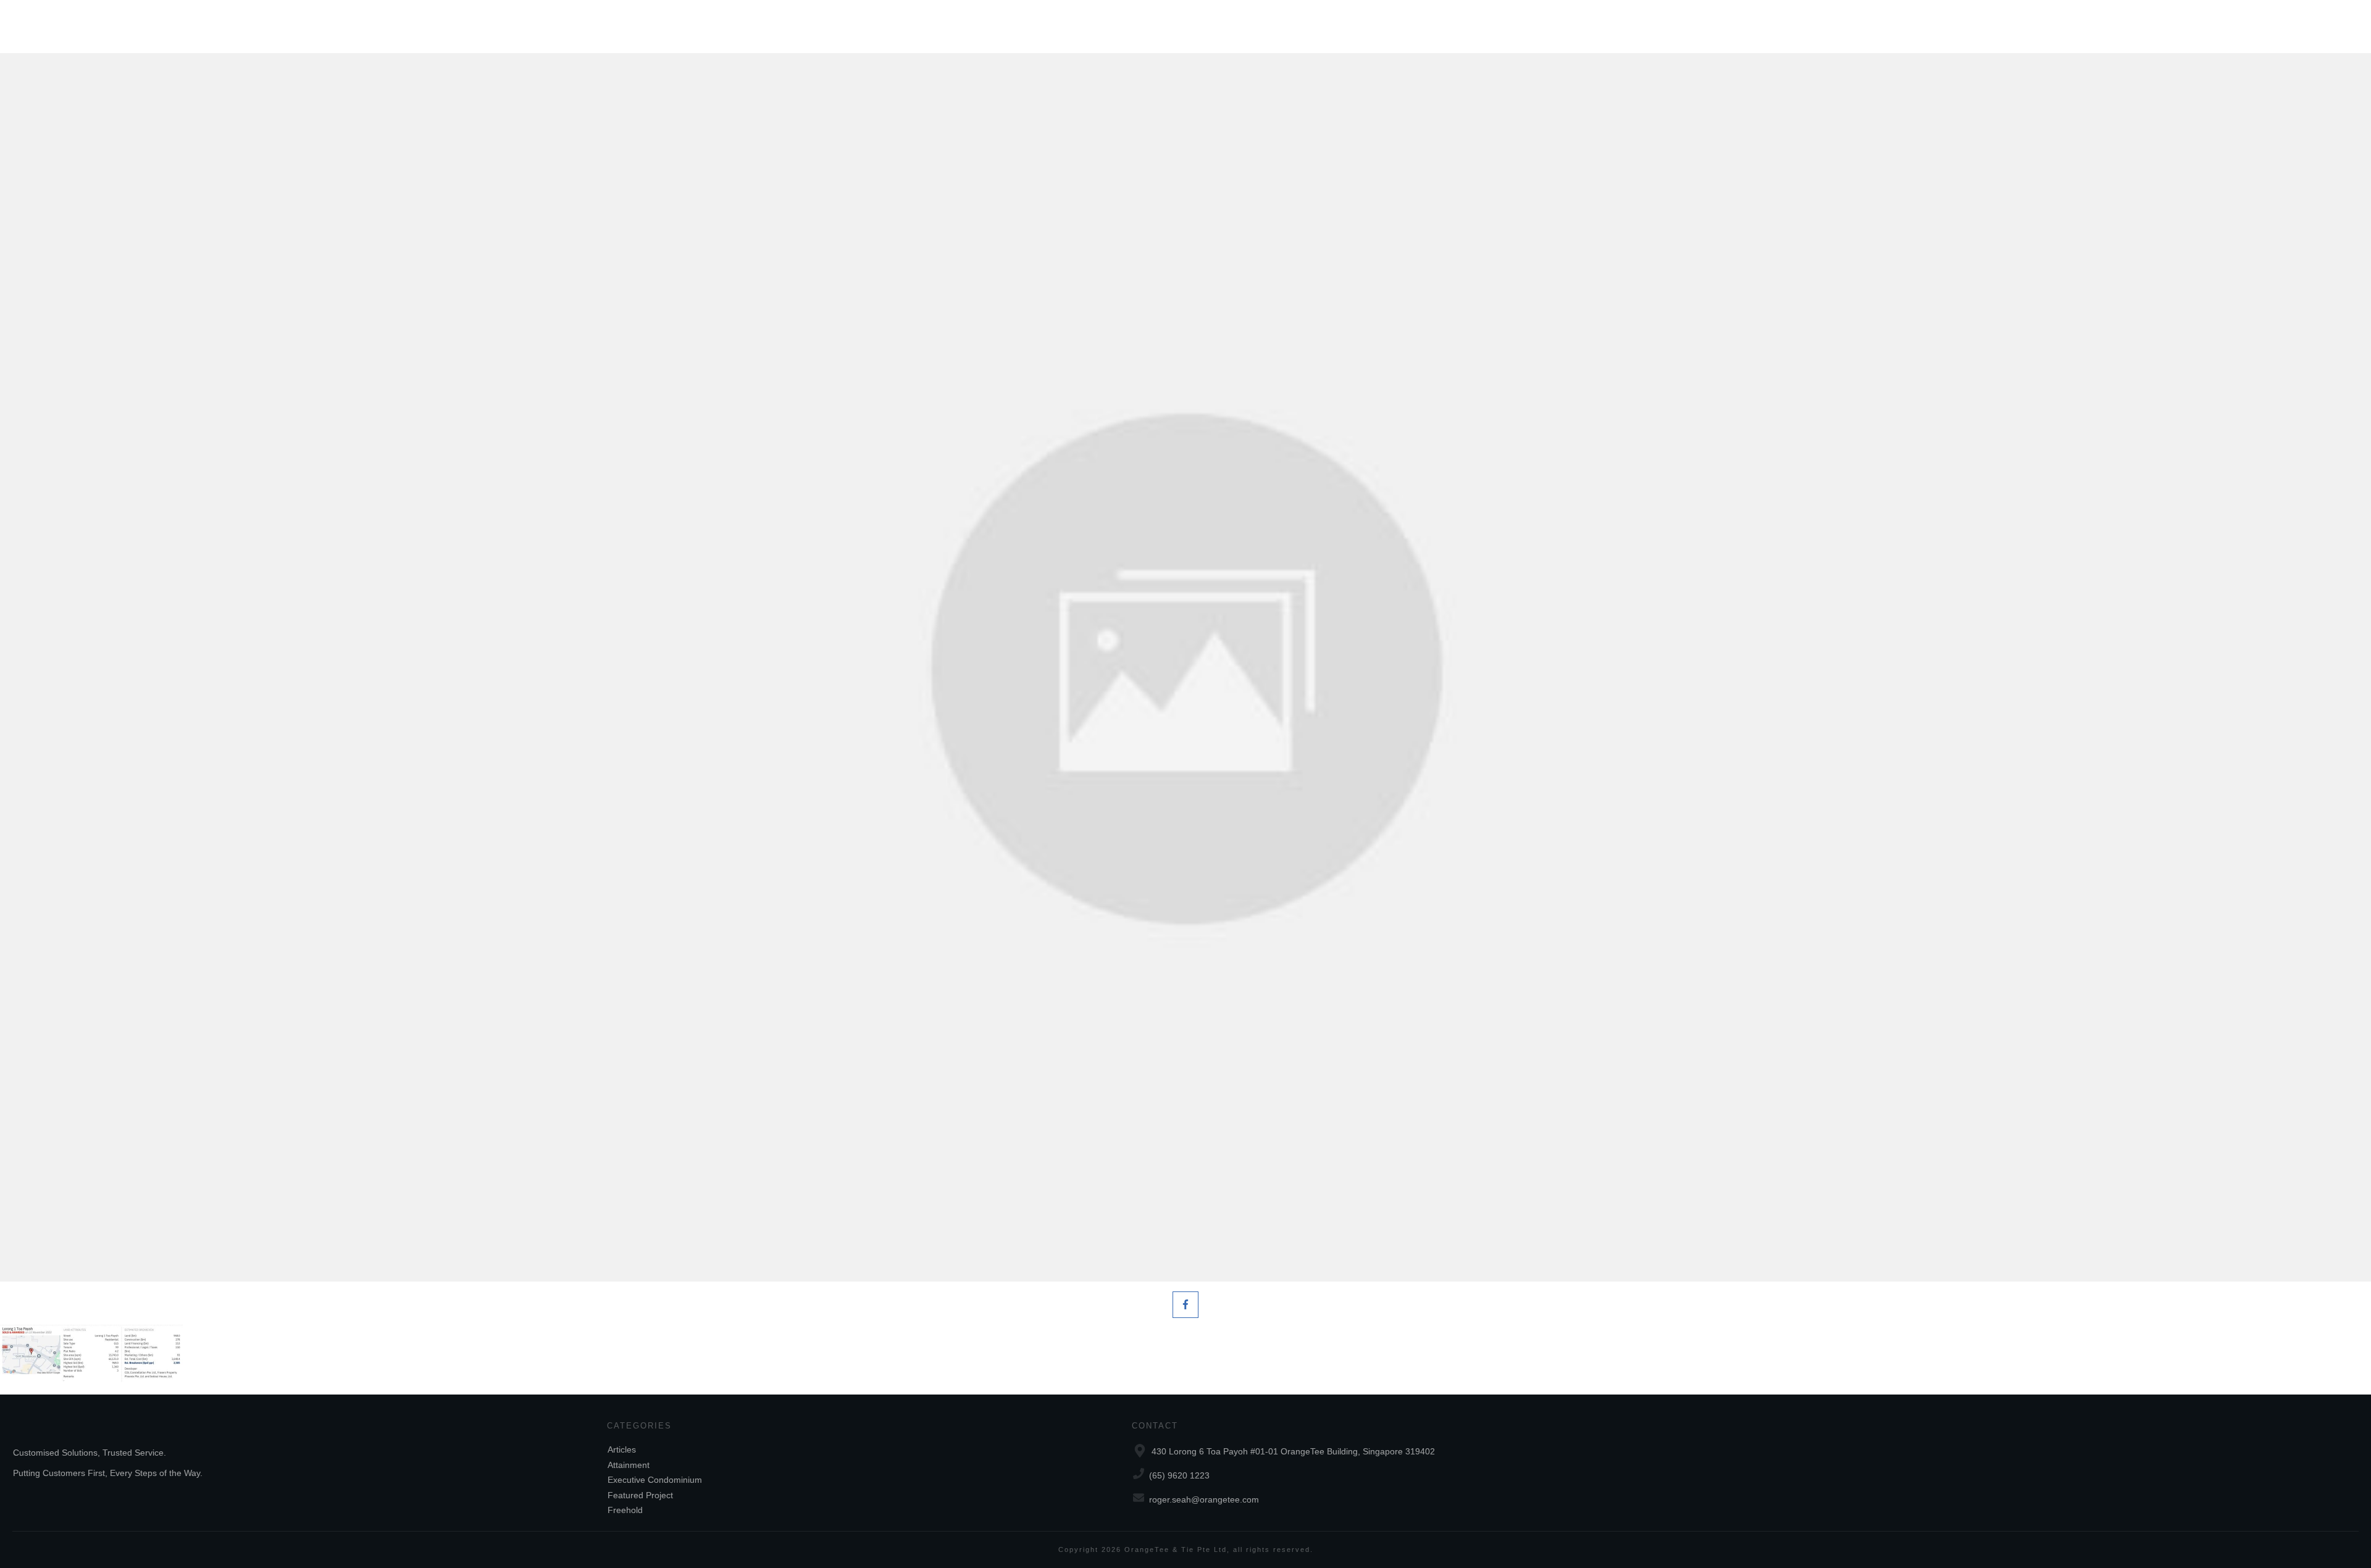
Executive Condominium (655, 1480)
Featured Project (640, 1495)
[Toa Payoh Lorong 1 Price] (1185, 667)
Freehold (625, 1510)
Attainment (629, 1465)
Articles (622, 1449)
